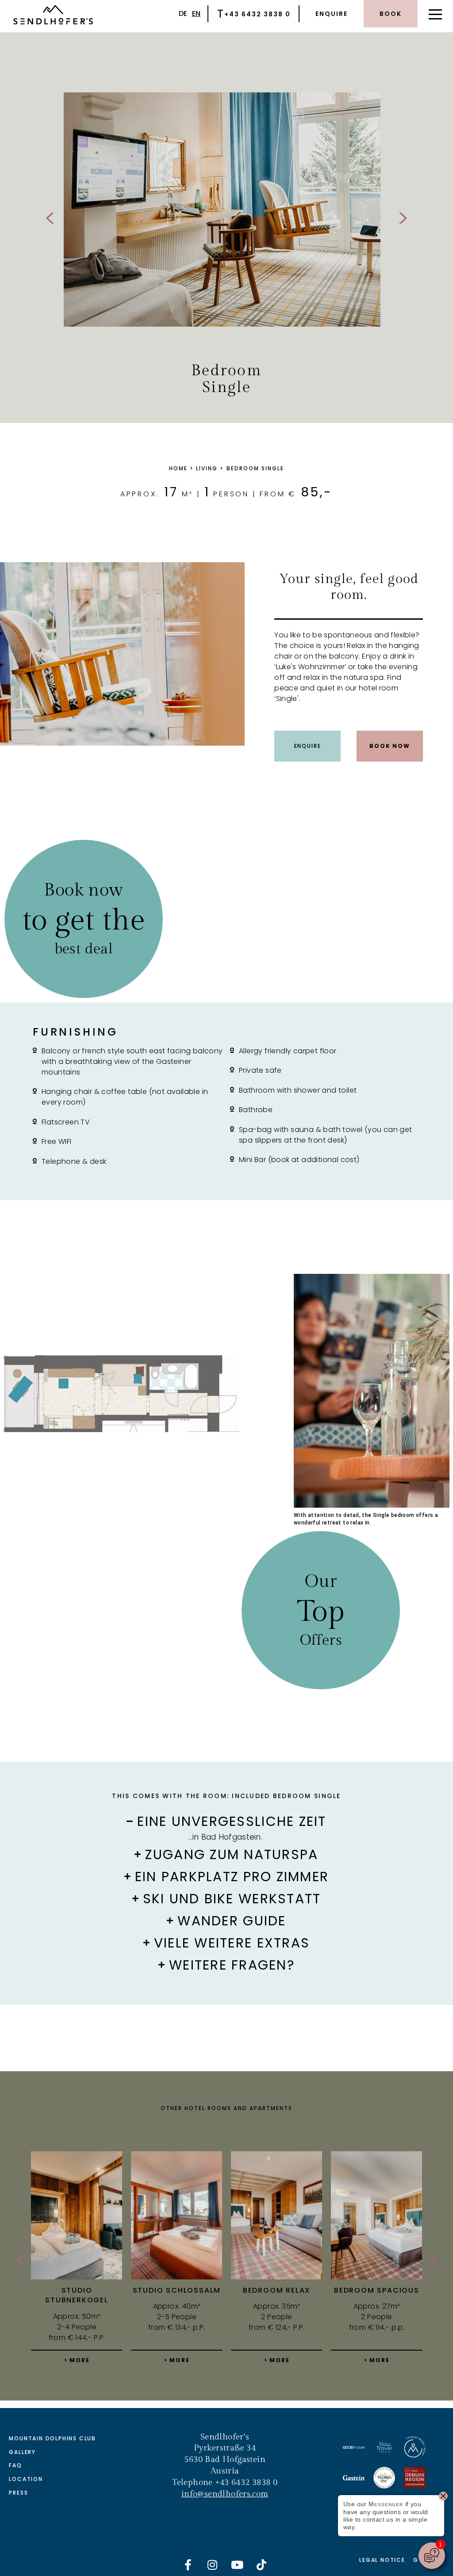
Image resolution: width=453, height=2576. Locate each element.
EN (196, 13)
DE (183, 13)
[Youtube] (237, 2565)
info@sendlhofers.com (225, 2494)
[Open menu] (435, 14)
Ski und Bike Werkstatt (232, 1899)
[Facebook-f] (188, 2565)
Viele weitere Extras (232, 1943)
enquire (332, 14)
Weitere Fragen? (232, 1965)
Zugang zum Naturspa (232, 1855)
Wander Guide (232, 1921)
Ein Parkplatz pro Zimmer (232, 1877)
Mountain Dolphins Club (52, 2438)
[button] (226, 1818)
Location (26, 2479)
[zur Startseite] (53, 16)
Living (207, 468)
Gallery (22, 2452)
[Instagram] (213, 2565)
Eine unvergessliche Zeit (232, 1821)
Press (18, 2493)
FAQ (15, 2465)
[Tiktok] (261, 2565)
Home (178, 468)
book (391, 14)
